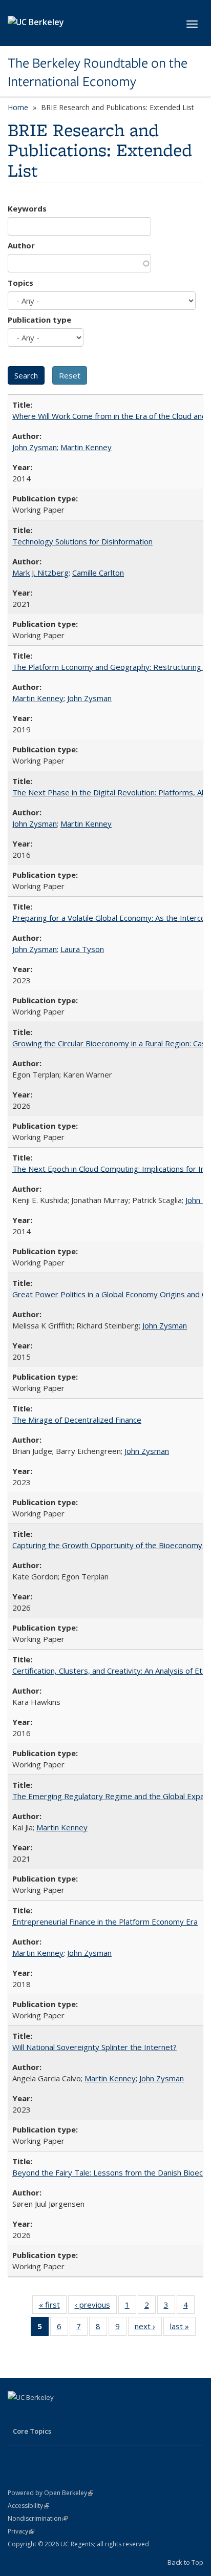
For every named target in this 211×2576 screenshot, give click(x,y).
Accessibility (28, 2506)
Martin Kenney (86, 447)
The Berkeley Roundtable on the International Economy (98, 72)
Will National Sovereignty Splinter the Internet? (94, 2047)
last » (183, 2328)
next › (148, 2328)
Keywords (27, 208)
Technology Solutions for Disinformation (82, 541)
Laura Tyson (82, 949)
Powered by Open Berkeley (50, 2493)
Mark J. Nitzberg (40, 573)
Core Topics (32, 2431)
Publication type (39, 320)
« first (53, 2307)
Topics (20, 283)
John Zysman (35, 447)
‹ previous (96, 2307)
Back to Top (185, 2562)
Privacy (21, 2531)
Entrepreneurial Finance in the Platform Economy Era (105, 1922)
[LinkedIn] (17, 2415)
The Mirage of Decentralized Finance (77, 1420)
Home (18, 107)
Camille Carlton (98, 573)
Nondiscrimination (38, 2518)
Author (21, 245)
